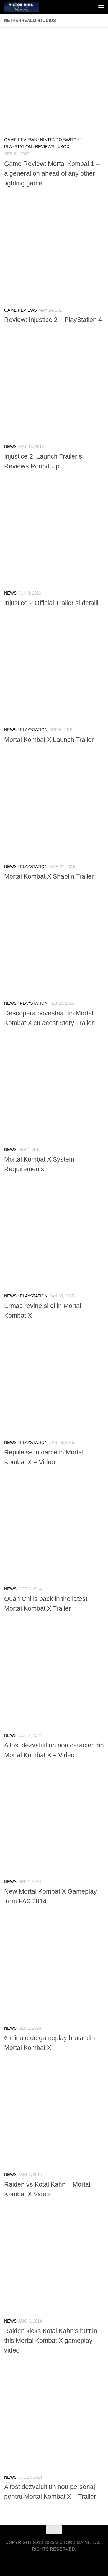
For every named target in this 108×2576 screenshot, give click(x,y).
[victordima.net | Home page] (27, 7)
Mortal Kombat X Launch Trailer (49, 740)
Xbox (63, 147)
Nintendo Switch (60, 140)
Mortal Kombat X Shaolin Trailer (49, 876)
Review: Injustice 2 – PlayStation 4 (53, 320)
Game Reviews (20, 140)
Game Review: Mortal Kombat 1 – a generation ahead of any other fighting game (52, 173)
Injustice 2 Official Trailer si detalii (51, 603)
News (10, 447)
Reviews (45, 147)
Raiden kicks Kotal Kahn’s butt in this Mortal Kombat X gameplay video (51, 2341)
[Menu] (101, 7)
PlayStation (18, 147)
